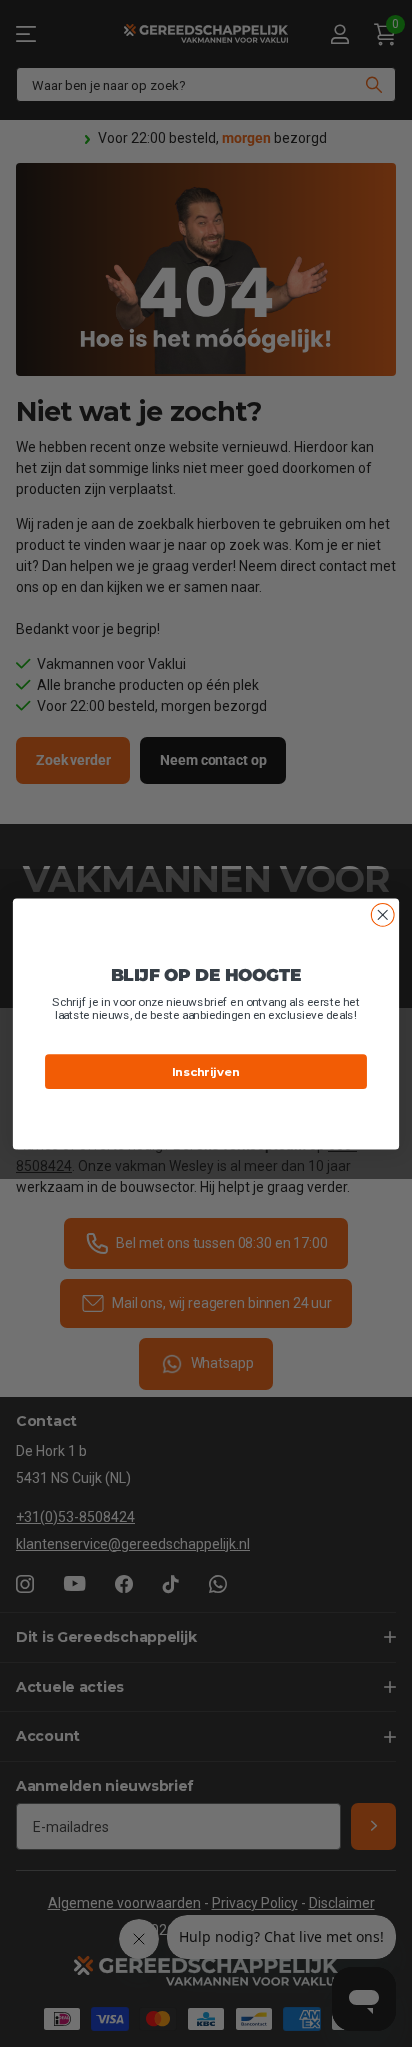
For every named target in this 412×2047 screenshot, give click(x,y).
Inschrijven (206, 1071)
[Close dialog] (382, 914)
